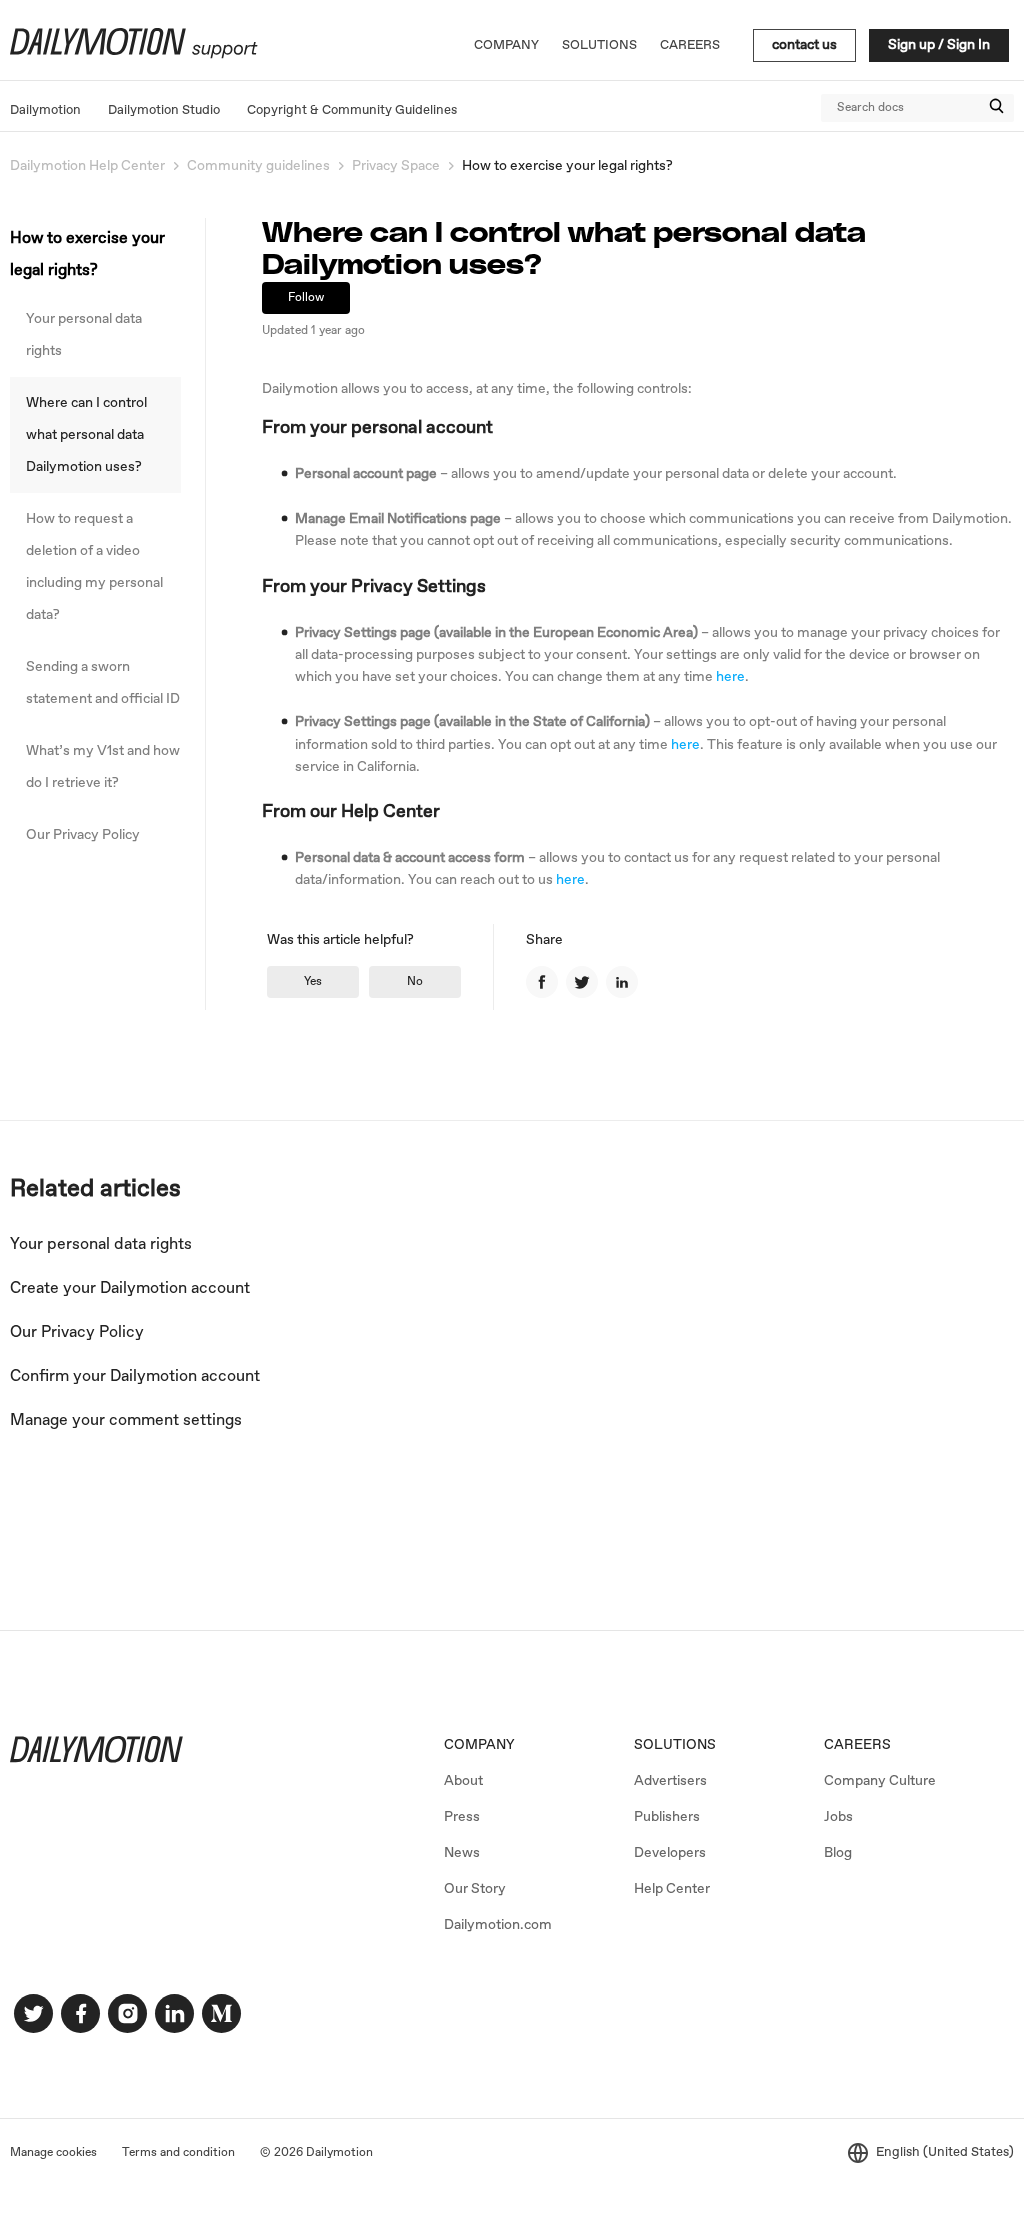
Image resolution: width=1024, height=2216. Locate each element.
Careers (690, 45)
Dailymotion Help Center (87, 166)
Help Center (672, 1889)
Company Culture (880, 1781)
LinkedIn (622, 982)
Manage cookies (53, 2153)
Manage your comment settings (126, 1420)
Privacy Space (396, 166)
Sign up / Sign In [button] (939, 45)
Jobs (838, 1817)
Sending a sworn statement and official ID (103, 683)
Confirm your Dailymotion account (135, 1376)
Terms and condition (178, 2153)
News (462, 1853)
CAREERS (857, 1745)
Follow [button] (306, 298)
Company (506, 45)
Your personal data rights (84, 335)
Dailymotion (45, 110)
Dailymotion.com (498, 1925)
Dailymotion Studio (164, 110)
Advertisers (670, 1781)
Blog (838, 1853)
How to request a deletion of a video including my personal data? (94, 567)
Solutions (599, 45)
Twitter (582, 982)
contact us (804, 45)
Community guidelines (258, 166)
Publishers (667, 1817)
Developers (670, 1853)
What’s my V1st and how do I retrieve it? (103, 767)
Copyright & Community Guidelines (352, 110)
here (730, 677)
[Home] (131, 55)
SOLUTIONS (675, 1745)
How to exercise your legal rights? (567, 166)
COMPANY (479, 1745)
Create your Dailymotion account (130, 1288)
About (463, 1781)
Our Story (475, 1889)
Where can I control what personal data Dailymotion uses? (86, 435)
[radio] (313, 982)
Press (462, 1817)
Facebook (542, 982)
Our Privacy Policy (83, 835)
